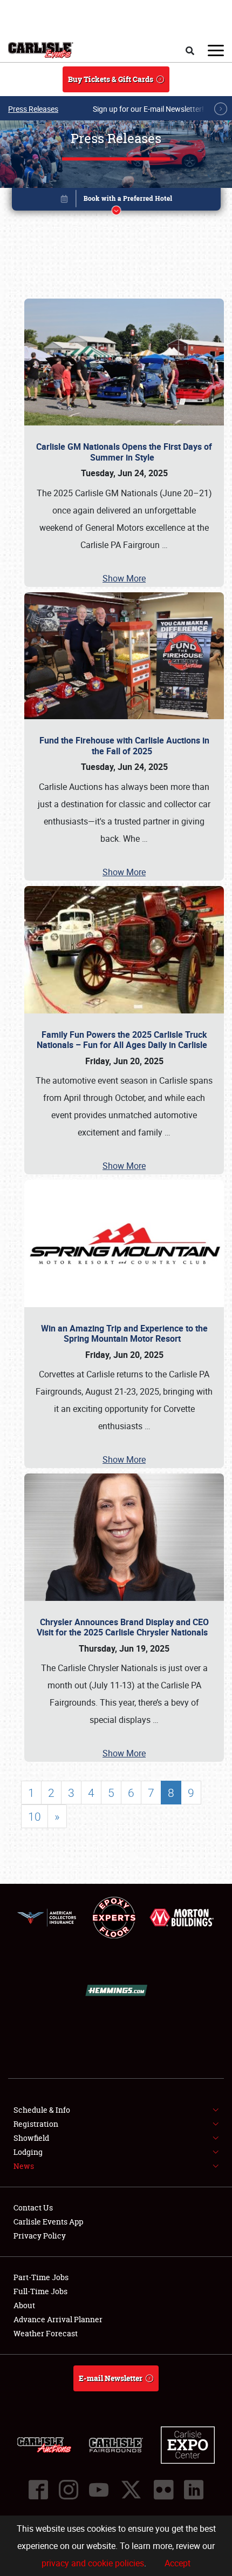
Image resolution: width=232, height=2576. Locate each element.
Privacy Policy (40, 2236)
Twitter (131, 2490)
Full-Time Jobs (40, 2291)
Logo (41, 50)
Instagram (69, 2490)
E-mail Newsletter (111, 2378)
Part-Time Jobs (41, 2277)
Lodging (28, 2152)
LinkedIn (194, 2490)
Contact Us (33, 2207)
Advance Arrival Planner (58, 2319)
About (24, 2305)
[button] (116, 201)
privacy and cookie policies (93, 2563)
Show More (124, 578)
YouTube (99, 2490)
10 (35, 1816)
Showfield (31, 2138)
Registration (36, 2124)
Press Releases (33, 109)
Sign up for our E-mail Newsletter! (148, 109)
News (24, 2166)
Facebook (38, 2490)
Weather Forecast (46, 2333)
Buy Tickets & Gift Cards (111, 79)
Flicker (163, 2490)
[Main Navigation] (216, 50)
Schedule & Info (42, 2110)
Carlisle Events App (48, 2222)
